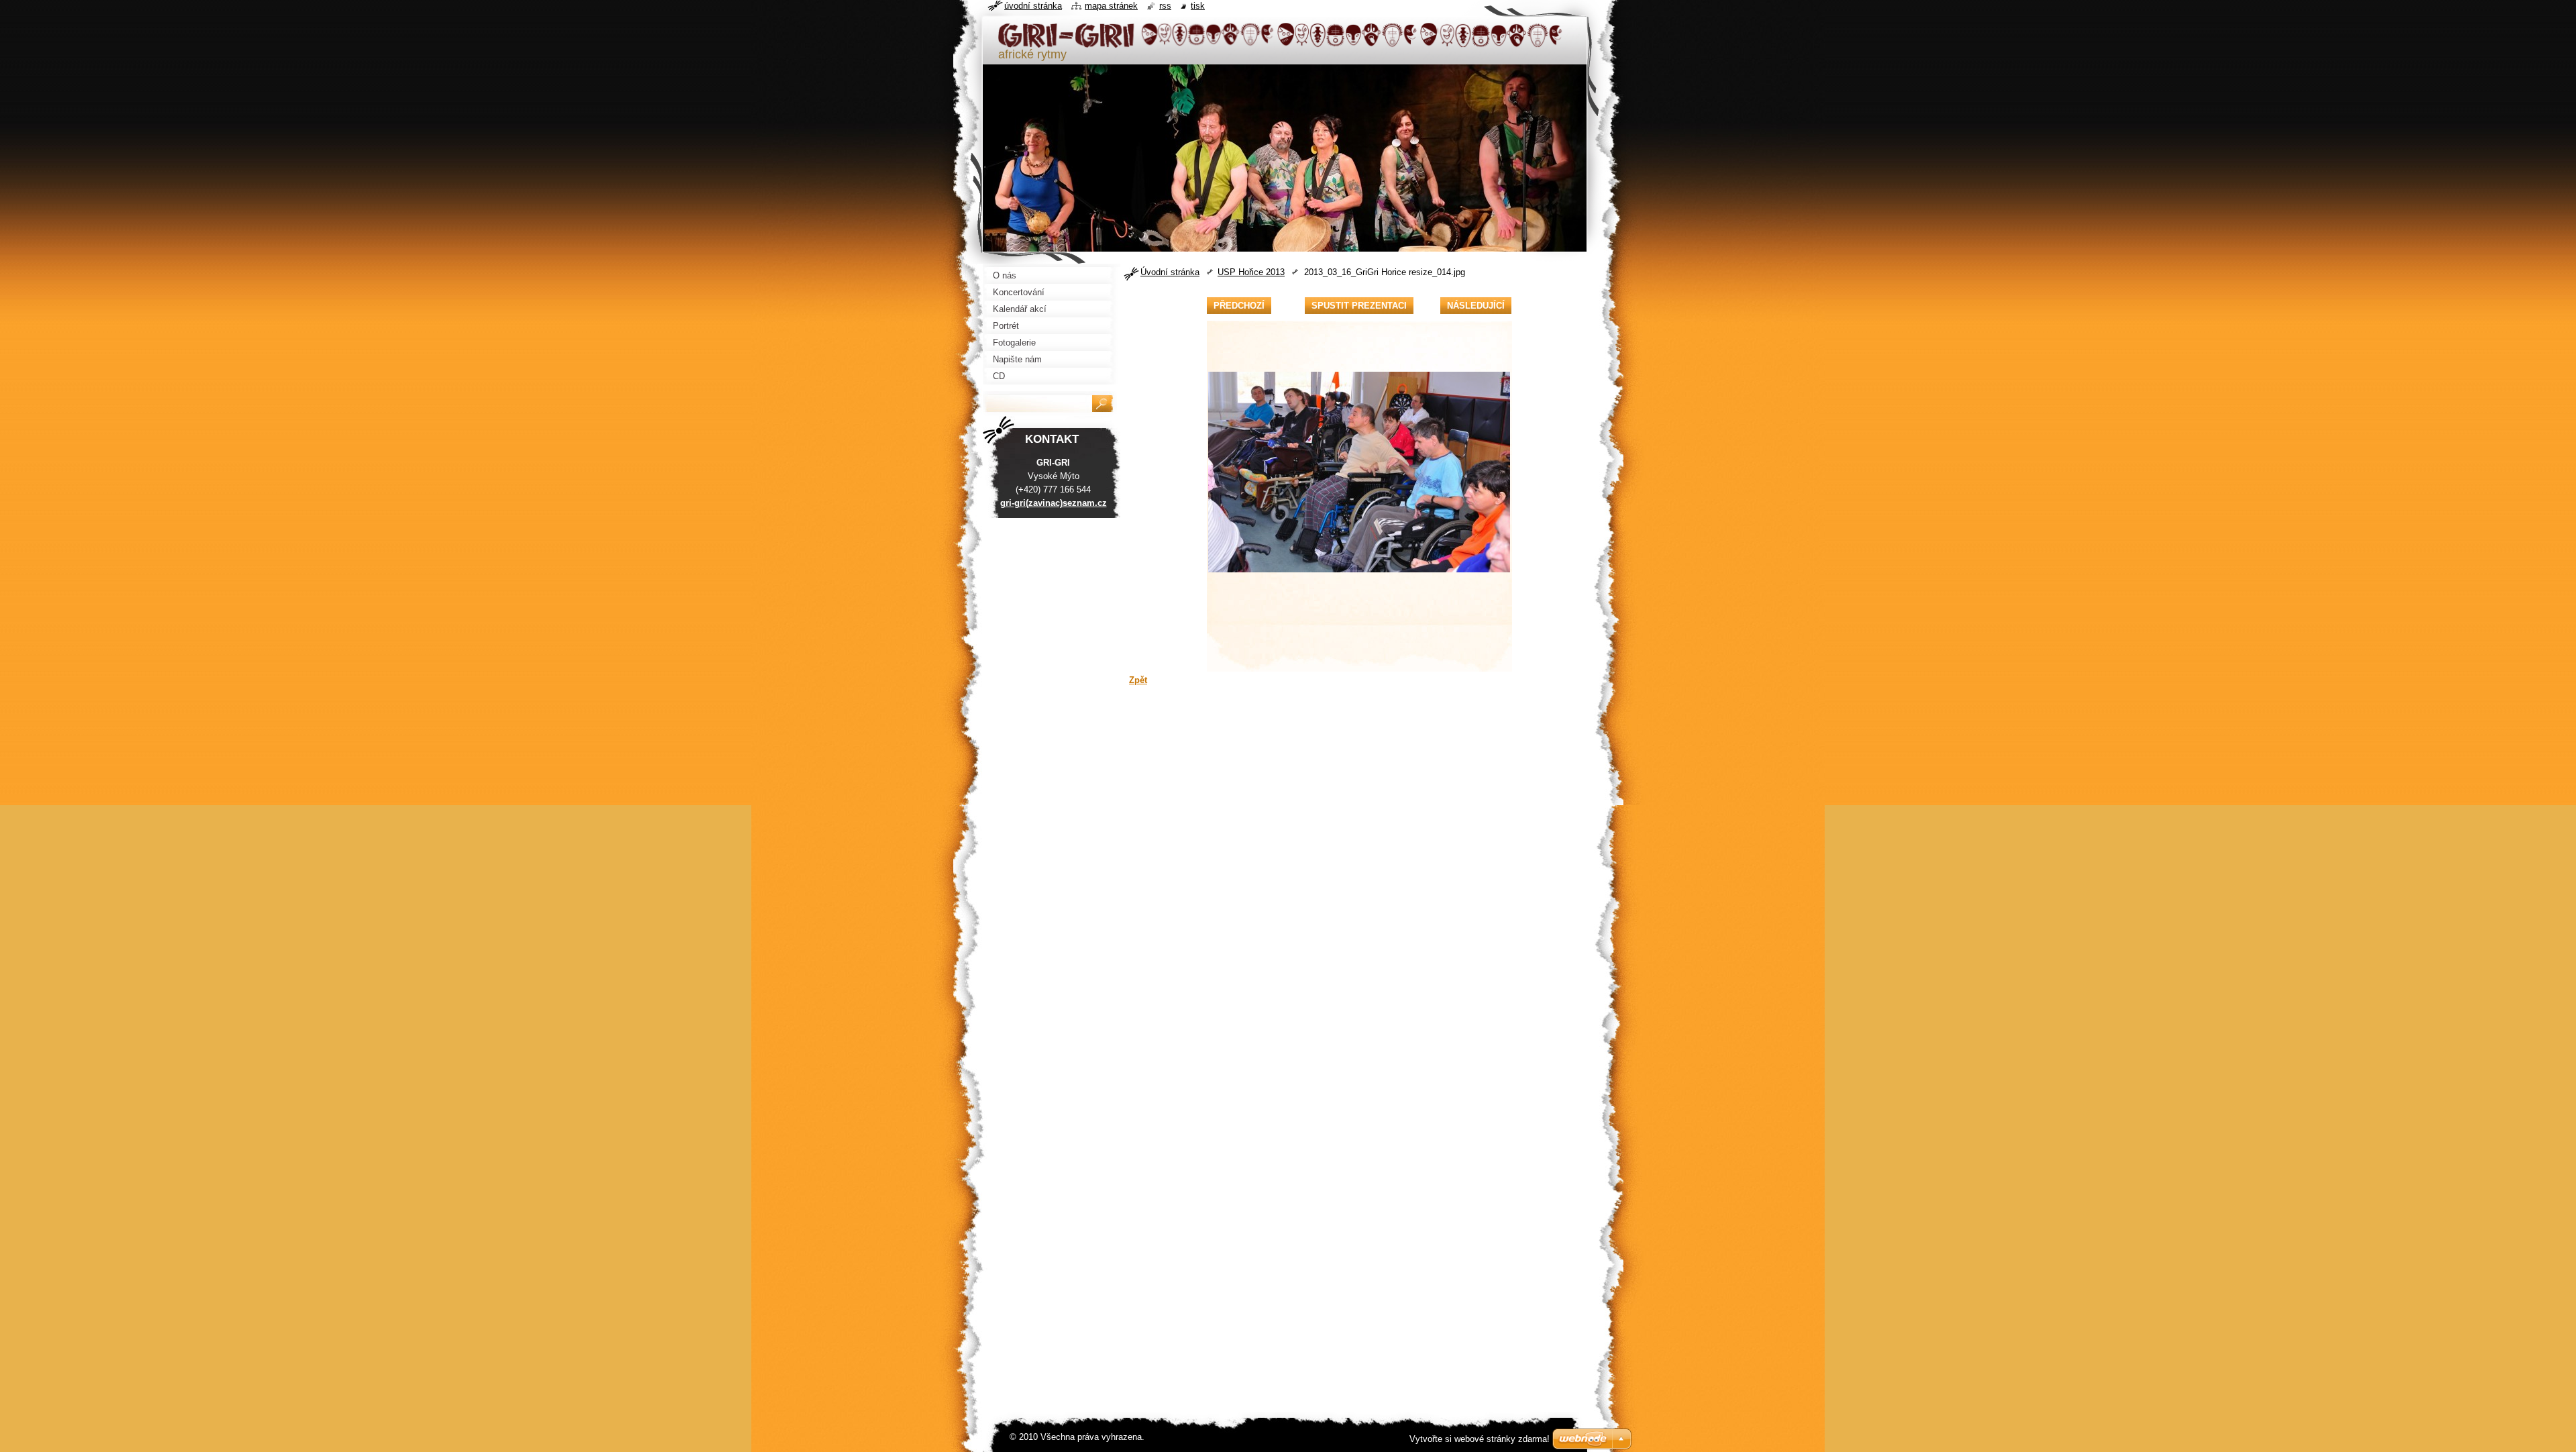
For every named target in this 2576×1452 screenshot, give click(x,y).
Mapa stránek (1111, 6)
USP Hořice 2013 (1251, 272)
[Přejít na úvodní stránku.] (1281, 42)
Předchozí (1239, 306)
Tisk (1198, 6)
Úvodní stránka (1170, 272)
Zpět (1138, 680)
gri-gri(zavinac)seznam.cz (1054, 503)
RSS (1165, 6)
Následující (1476, 306)
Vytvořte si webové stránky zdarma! (1480, 1439)
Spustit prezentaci (1359, 306)
